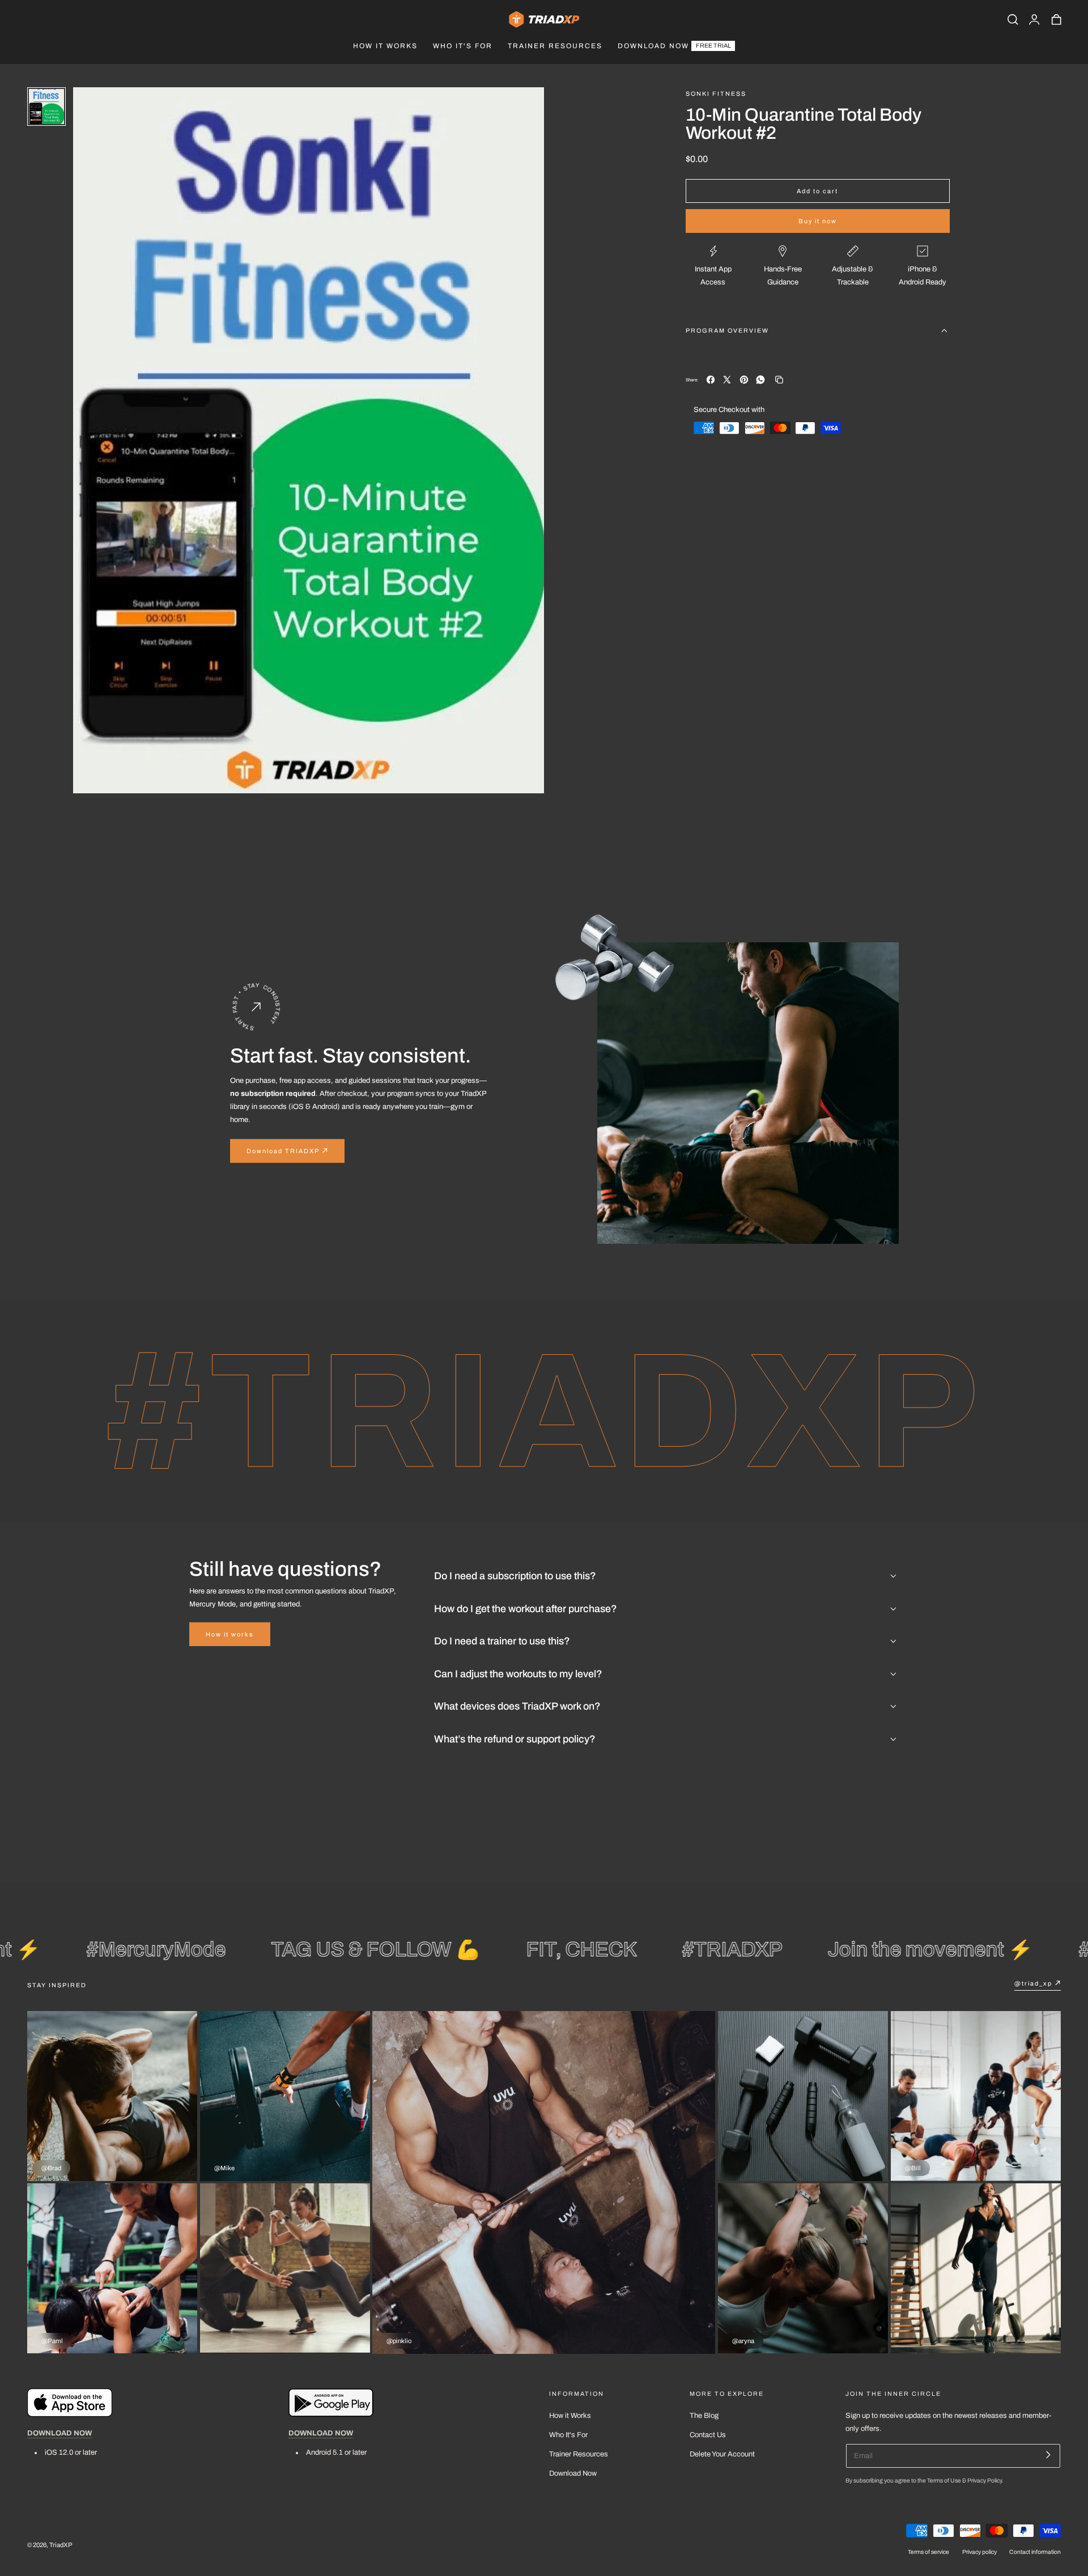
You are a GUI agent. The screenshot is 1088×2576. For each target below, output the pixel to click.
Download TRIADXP (283, 1150)
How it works (230, 1634)
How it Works (570, 2416)
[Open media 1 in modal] (525, 106)
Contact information (1035, 2552)
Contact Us (708, 2435)
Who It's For (568, 2435)
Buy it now (818, 221)
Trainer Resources (579, 2454)
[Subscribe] (1048, 2454)
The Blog (704, 2416)
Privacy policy (979, 2552)
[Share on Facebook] (711, 380)
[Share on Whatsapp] (760, 380)
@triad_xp (1033, 1983)
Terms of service (928, 2552)
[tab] (46, 107)
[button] (1013, 19)
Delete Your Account (722, 2454)
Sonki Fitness (716, 94)
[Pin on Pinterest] (744, 380)
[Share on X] (727, 380)
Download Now (573, 2473)
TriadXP (61, 2545)
